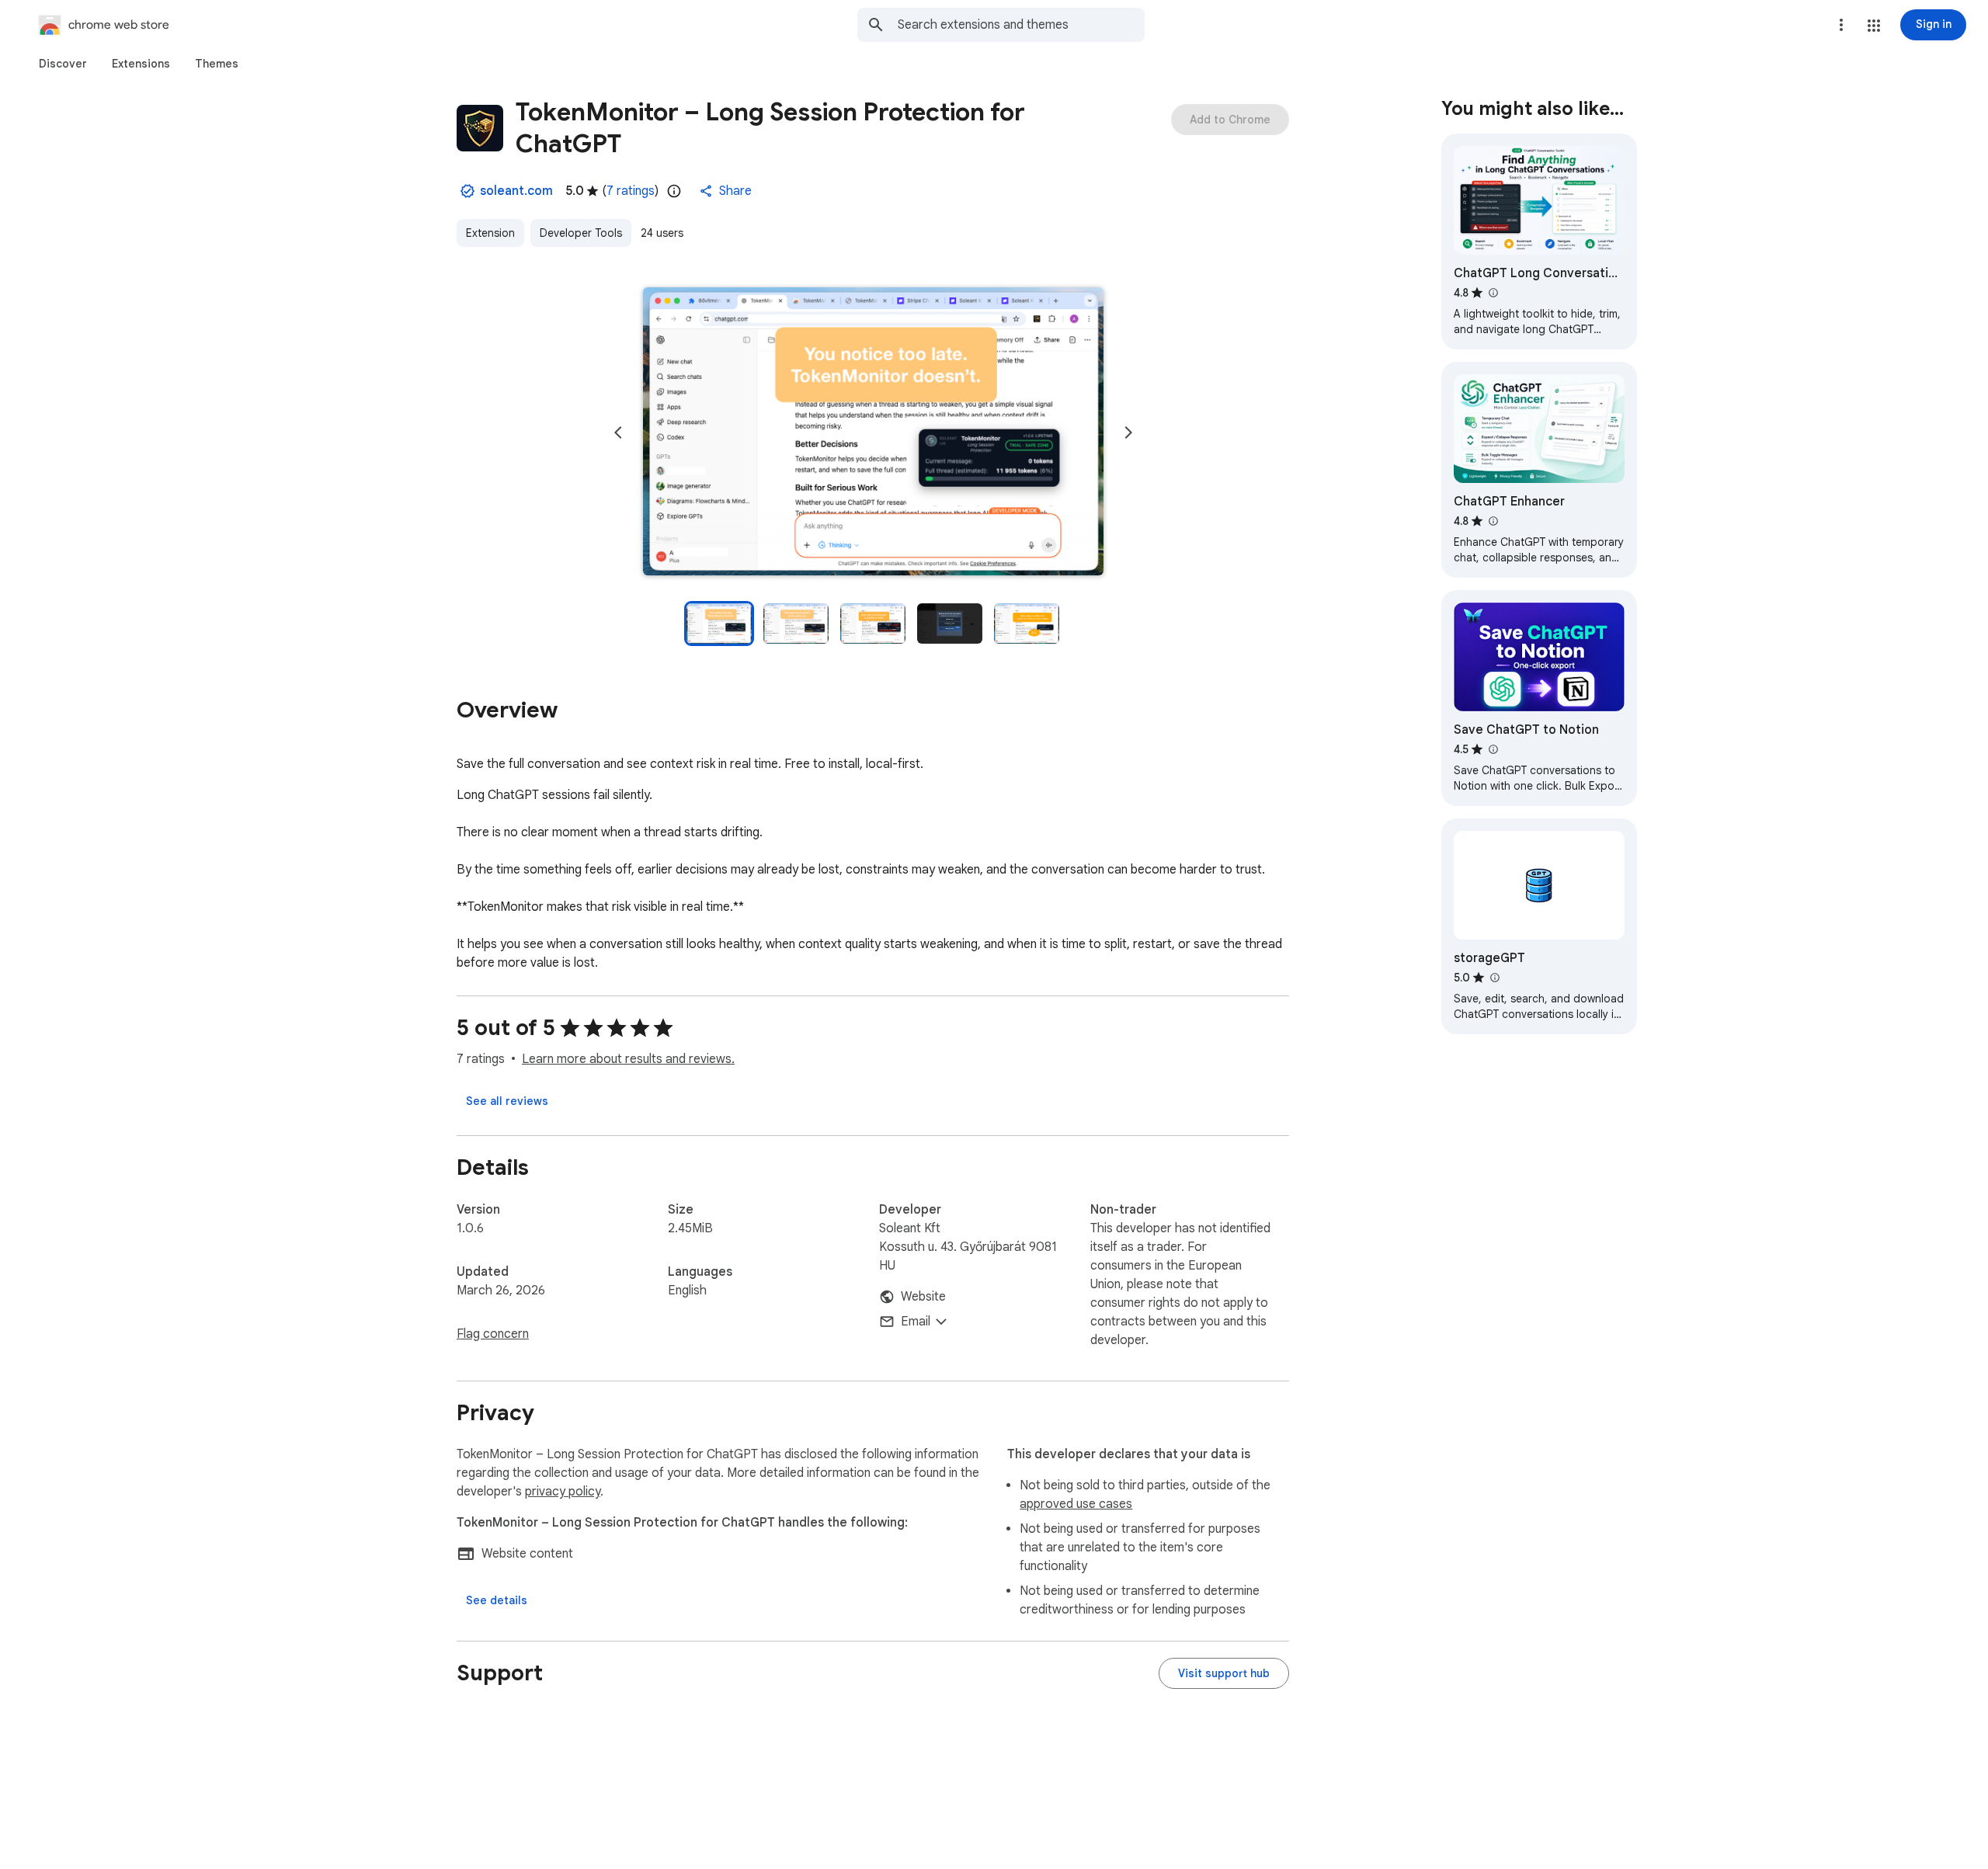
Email (916, 1322)
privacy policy (563, 1492)
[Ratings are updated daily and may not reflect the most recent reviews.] (674, 191)
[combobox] (1021, 25)
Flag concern (493, 1334)
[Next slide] (1128, 433)
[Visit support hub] (1224, 1673)
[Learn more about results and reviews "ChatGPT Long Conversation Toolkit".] (1493, 293)
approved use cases (1076, 1504)
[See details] (497, 1600)
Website (923, 1297)
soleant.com (516, 191)
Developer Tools (581, 233)
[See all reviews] (507, 1101)
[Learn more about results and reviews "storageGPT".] (1494, 978)
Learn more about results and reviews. (628, 1059)
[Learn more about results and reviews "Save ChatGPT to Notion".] (1493, 749)
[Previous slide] (618, 433)
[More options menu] (1841, 25)
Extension (490, 233)
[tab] (63, 64)
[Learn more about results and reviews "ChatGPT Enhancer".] (1493, 521)
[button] (1874, 26)
